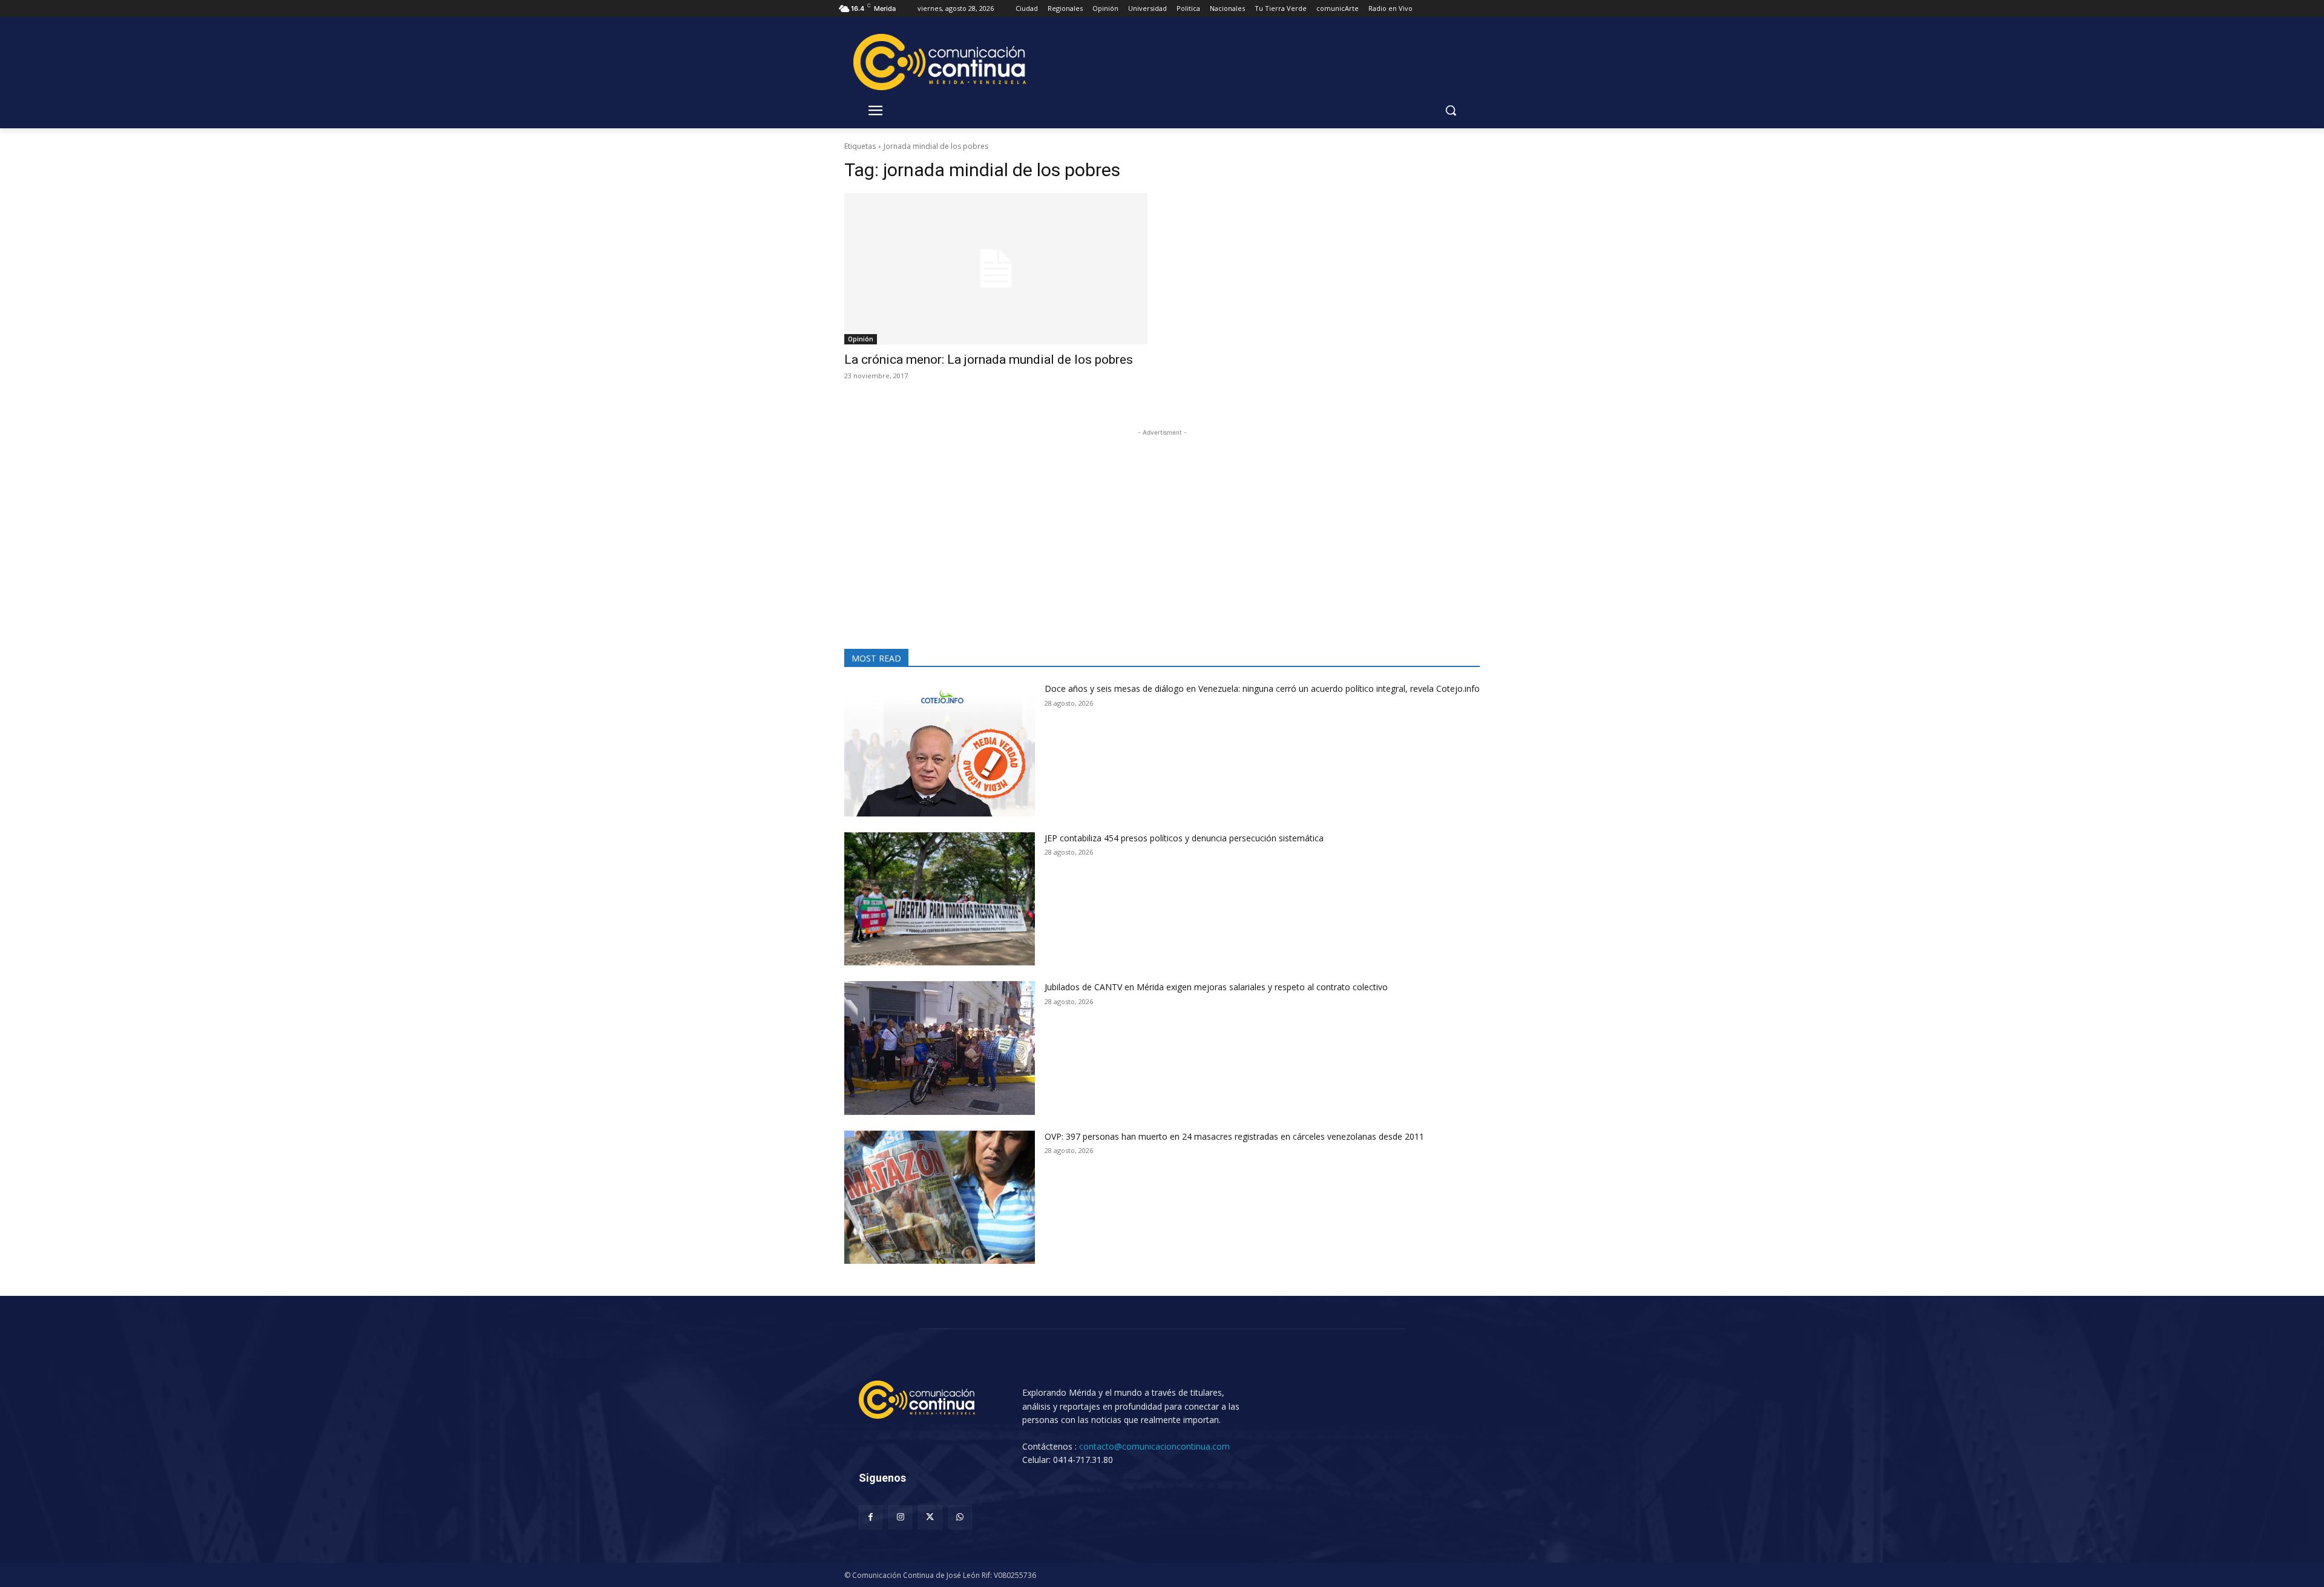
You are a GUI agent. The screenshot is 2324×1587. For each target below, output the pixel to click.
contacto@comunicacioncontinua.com (1154, 1446)
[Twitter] (930, 1517)
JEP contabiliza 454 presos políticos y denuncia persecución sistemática (1184, 838)
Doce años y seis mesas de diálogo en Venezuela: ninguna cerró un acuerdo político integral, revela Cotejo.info (1262, 688)
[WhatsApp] (960, 1517)
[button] (1451, 110)
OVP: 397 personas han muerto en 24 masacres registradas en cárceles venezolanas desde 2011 (1234, 1136)
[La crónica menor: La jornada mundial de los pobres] (996, 269)
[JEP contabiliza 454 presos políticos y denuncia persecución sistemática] (940, 899)
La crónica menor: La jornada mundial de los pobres (989, 360)
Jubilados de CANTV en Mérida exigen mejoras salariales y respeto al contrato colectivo (1216, 987)
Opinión (861, 339)
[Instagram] (900, 1517)
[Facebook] (871, 1517)
